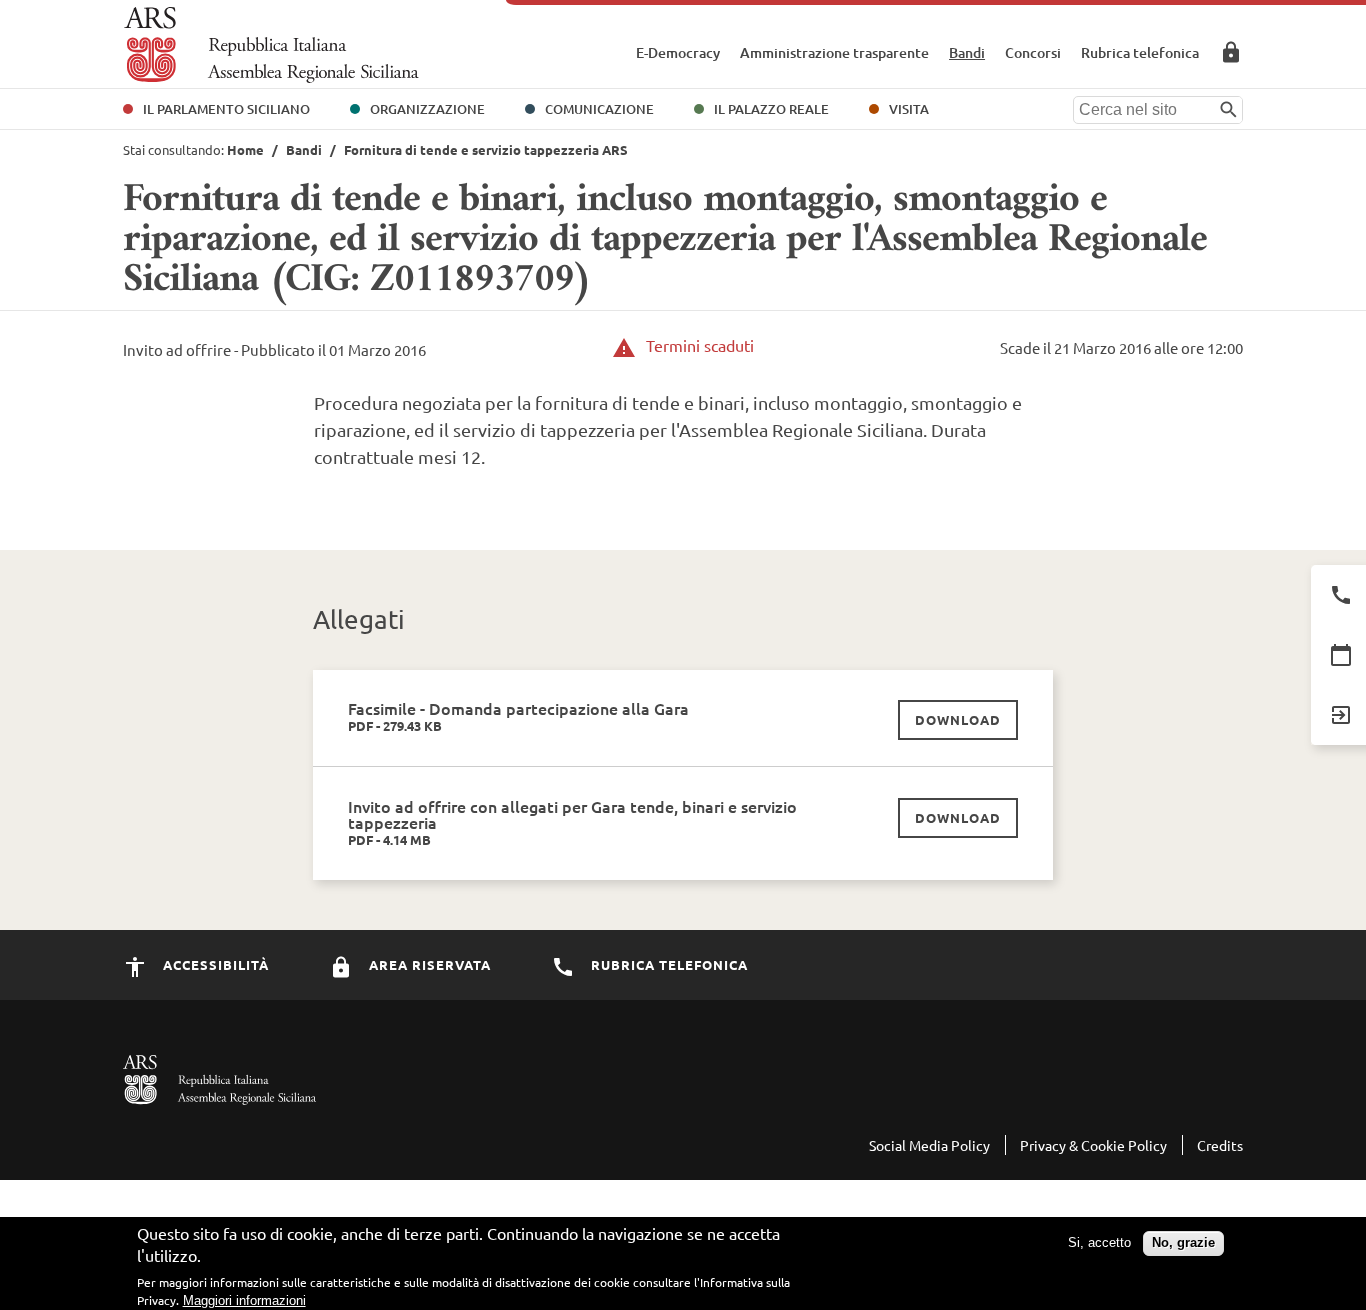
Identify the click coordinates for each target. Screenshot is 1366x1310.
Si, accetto (1099, 1242)
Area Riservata (1231, 52)
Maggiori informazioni (244, 1300)
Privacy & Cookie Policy (1093, 1145)
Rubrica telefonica (1140, 52)
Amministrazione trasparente (834, 52)
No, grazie (1183, 1242)
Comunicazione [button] (599, 109)
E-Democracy (678, 52)
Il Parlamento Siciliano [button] (226, 109)
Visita (909, 109)
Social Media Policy (929, 1145)
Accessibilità (214, 964)
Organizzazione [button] (427, 109)
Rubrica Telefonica (667, 964)
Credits (1220, 1145)
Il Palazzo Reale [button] (771, 109)
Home (245, 149)
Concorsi (1033, 52)
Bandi (967, 52)
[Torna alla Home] (271, 45)
